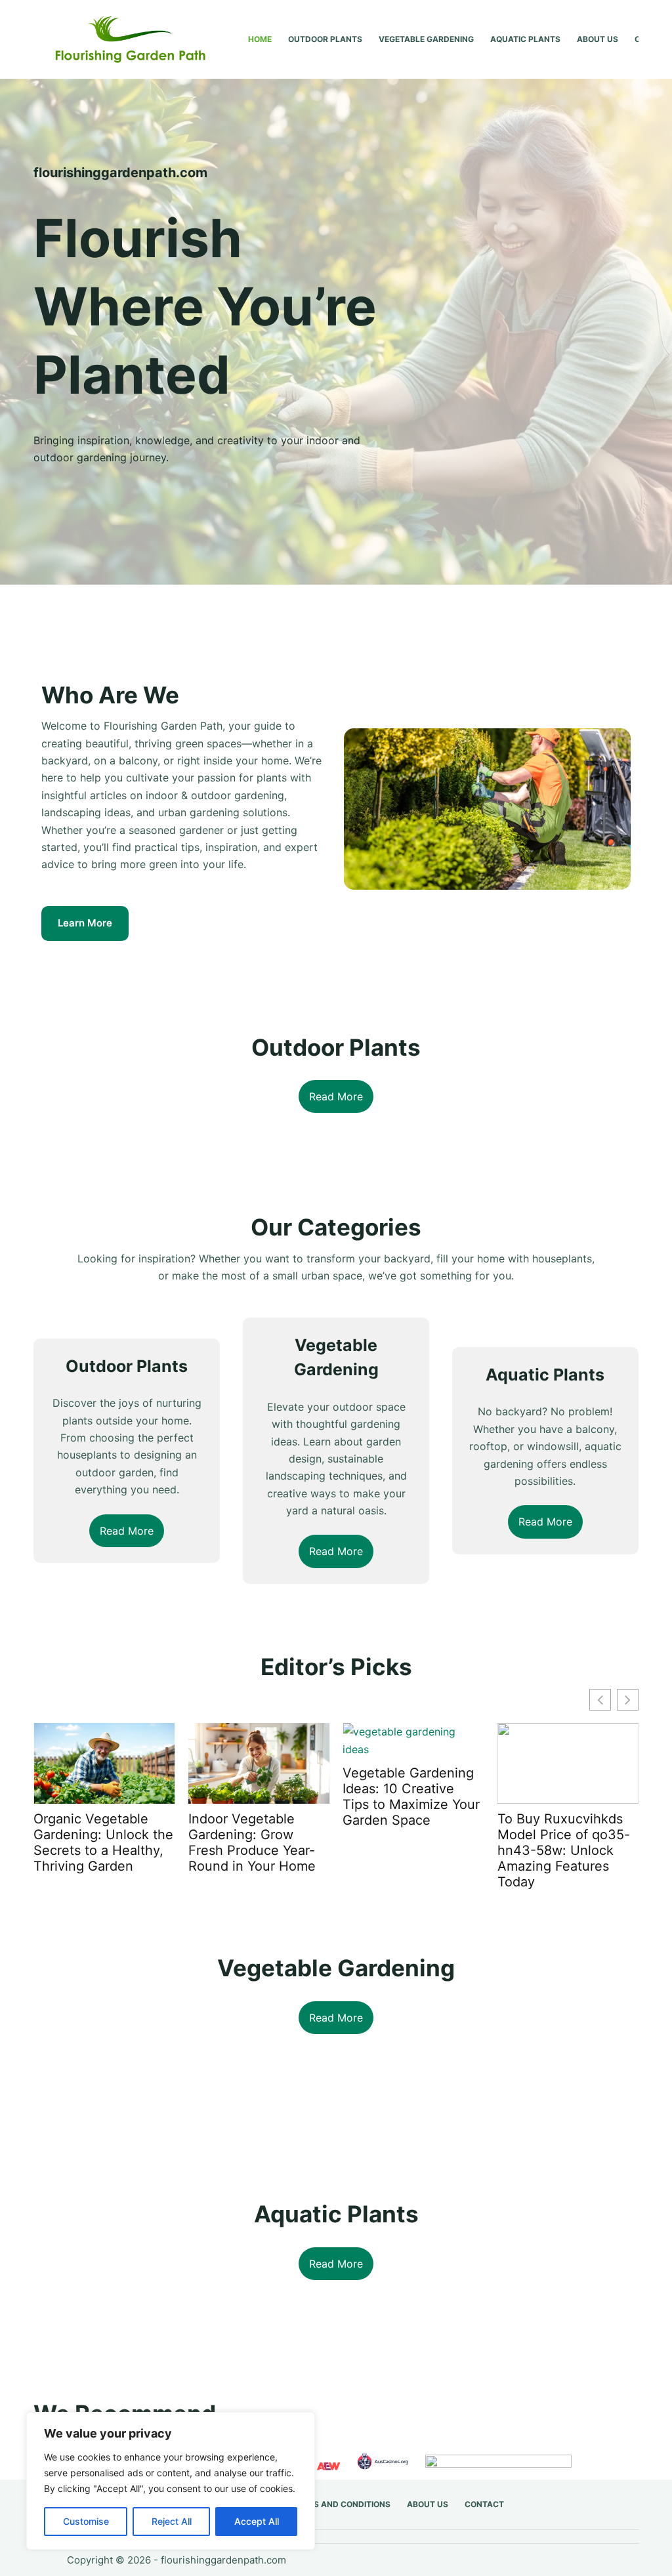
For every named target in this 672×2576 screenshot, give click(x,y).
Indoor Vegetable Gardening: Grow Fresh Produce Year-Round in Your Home (252, 1842)
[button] (628, 1700)
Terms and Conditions (341, 2504)
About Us (598, 39)
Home (260, 39)
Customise (86, 2521)
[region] (171, 2481)
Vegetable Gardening (426, 39)
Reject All (172, 2521)
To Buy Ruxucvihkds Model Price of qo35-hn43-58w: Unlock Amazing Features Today (564, 1850)
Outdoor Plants (325, 39)
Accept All (257, 2521)
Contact (484, 2504)
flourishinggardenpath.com (223, 2560)
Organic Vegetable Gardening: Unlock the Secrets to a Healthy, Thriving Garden (103, 1842)
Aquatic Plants (525, 39)
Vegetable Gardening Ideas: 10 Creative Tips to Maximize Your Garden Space (411, 1797)
